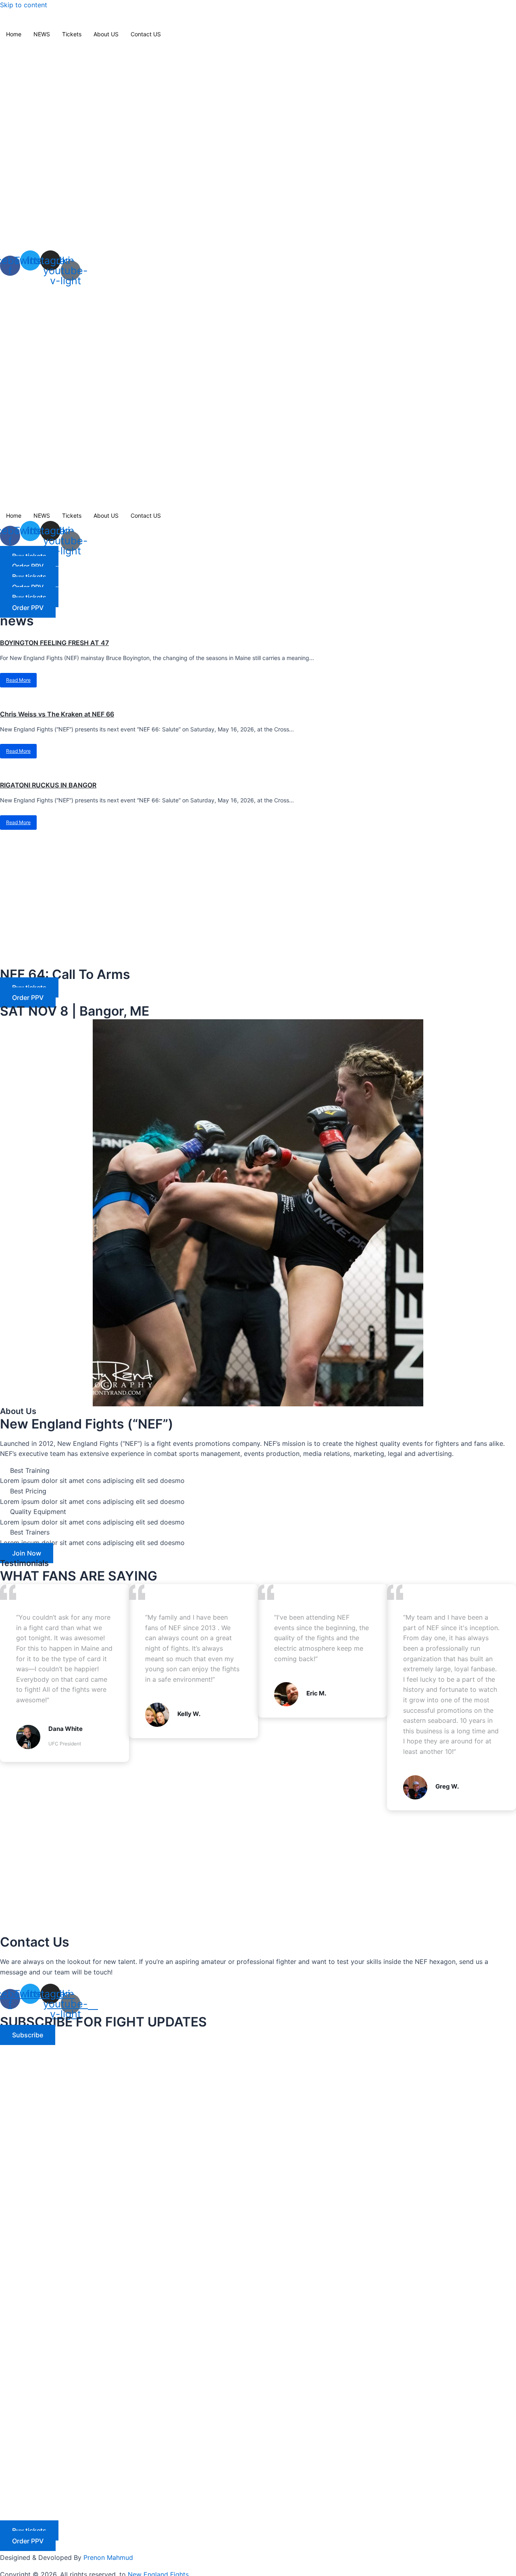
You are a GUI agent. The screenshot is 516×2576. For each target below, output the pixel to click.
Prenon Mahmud (108, 2557)
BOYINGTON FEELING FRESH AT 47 (54, 643)
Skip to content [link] (24, 5)
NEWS (42, 34)
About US (106, 34)
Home (14, 34)
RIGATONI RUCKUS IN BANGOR (48, 785)
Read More (18, 680)
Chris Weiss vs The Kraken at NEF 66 (57, 714)
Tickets (72, 34)
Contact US (146, 34)
